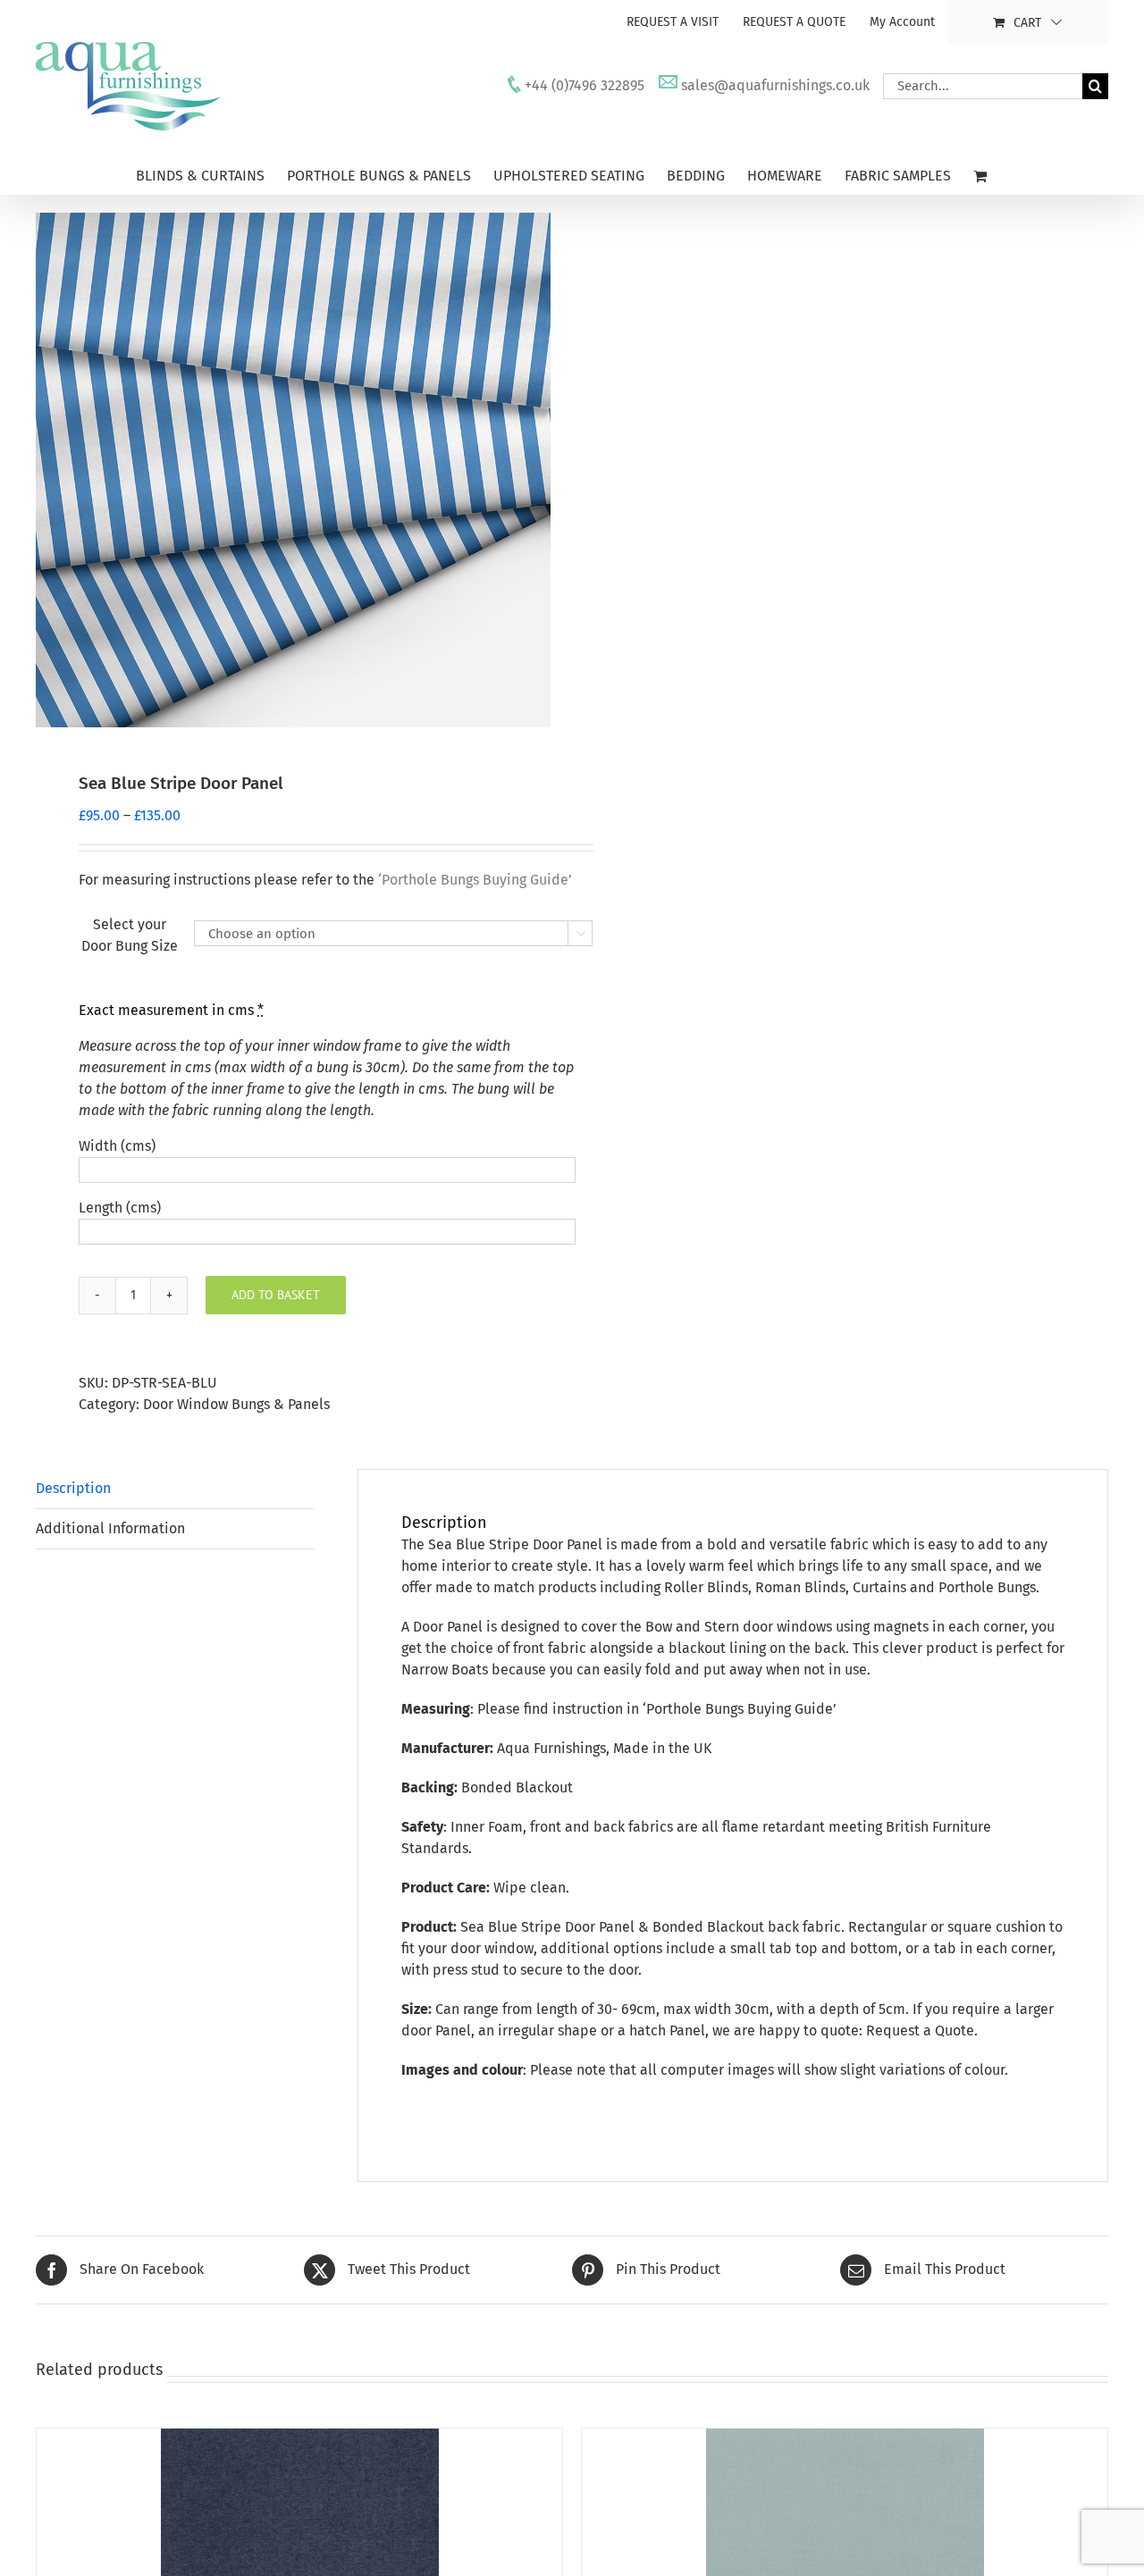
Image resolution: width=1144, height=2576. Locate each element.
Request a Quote (920, 2031)
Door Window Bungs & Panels (236, 1404)
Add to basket (276, 1295)
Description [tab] (73, 1488)
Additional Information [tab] (110, 1528)
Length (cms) (120, 1208)
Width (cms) (117, 1146)
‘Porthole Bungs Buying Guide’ (740, 1709)
